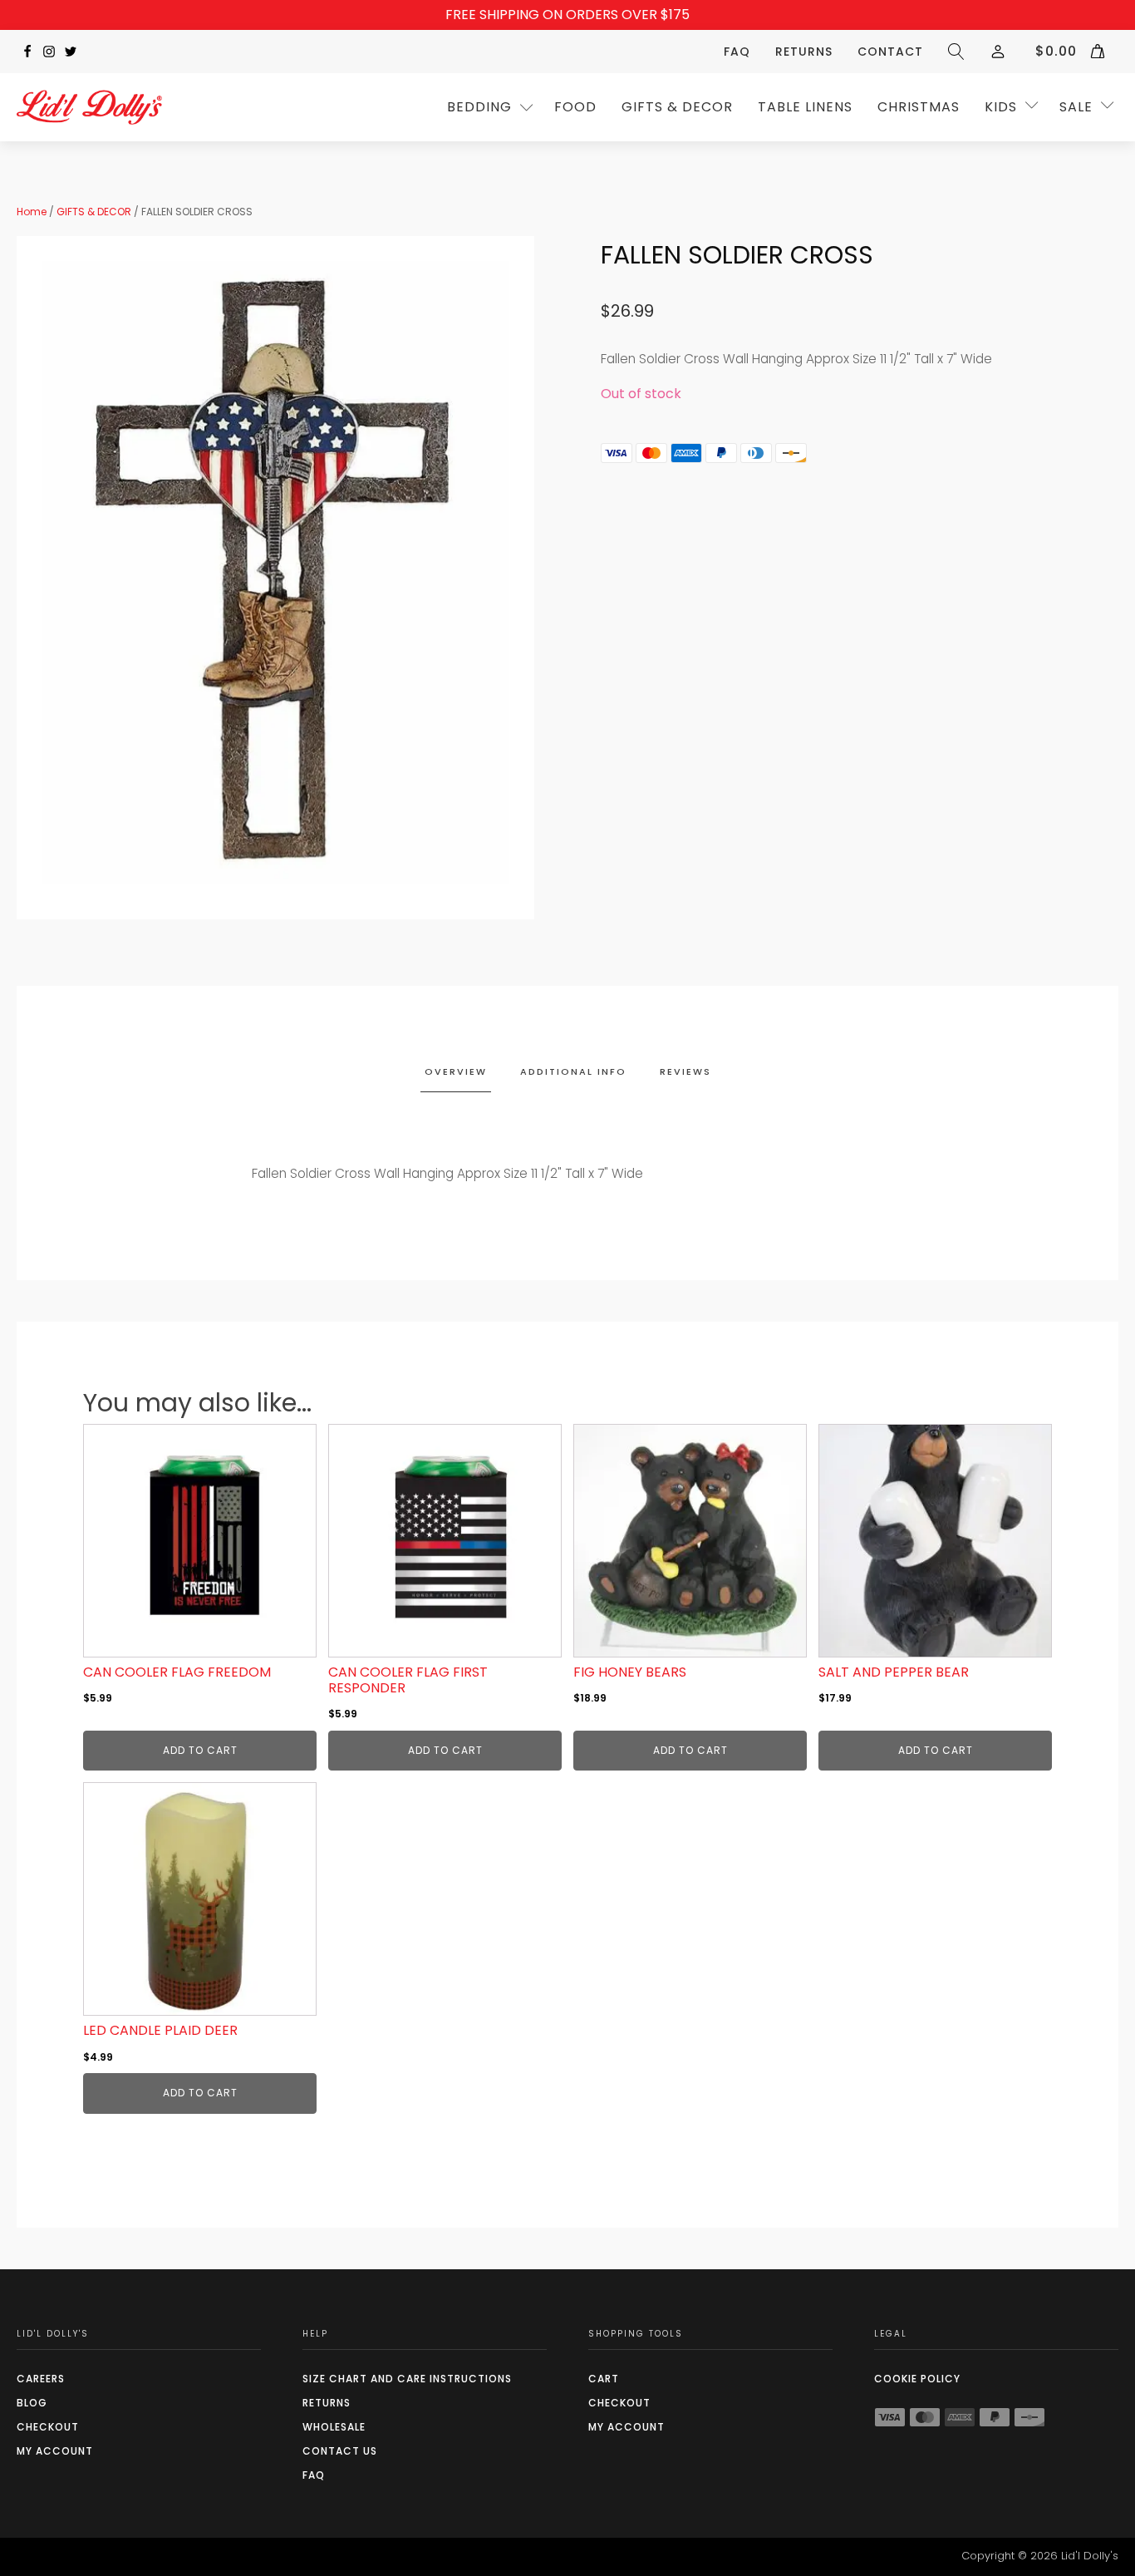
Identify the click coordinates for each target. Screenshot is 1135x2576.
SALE (1076, 107)
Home (32, 212)
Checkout (48, 2427)
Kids (1001, 107)
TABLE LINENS (805, 107)
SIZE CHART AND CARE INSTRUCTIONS (407, 2379)
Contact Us (340, 2451)
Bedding (479, 107)
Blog (32, 2403)
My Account (55, 2451)
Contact (890, 52)
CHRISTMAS (919, 107)
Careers (41, 2379)
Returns (804, 52)
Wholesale (334, 2427)
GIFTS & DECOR (677, 107)
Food (575, 107)
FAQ (737, 52)
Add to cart (200, 1750)
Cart (604, 2379)
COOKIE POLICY (917, 2379)
